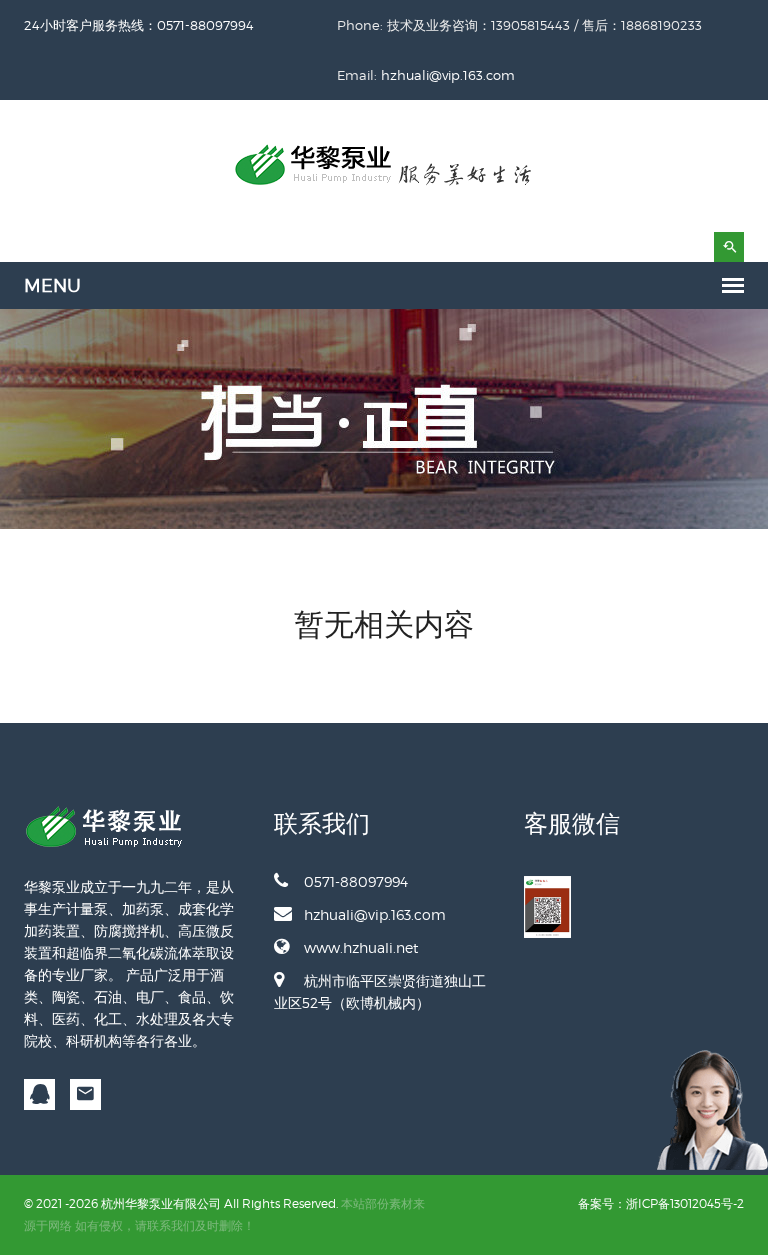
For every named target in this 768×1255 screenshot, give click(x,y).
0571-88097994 (356, 881)
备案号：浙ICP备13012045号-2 (661, 1203)
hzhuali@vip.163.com (448, 75)
